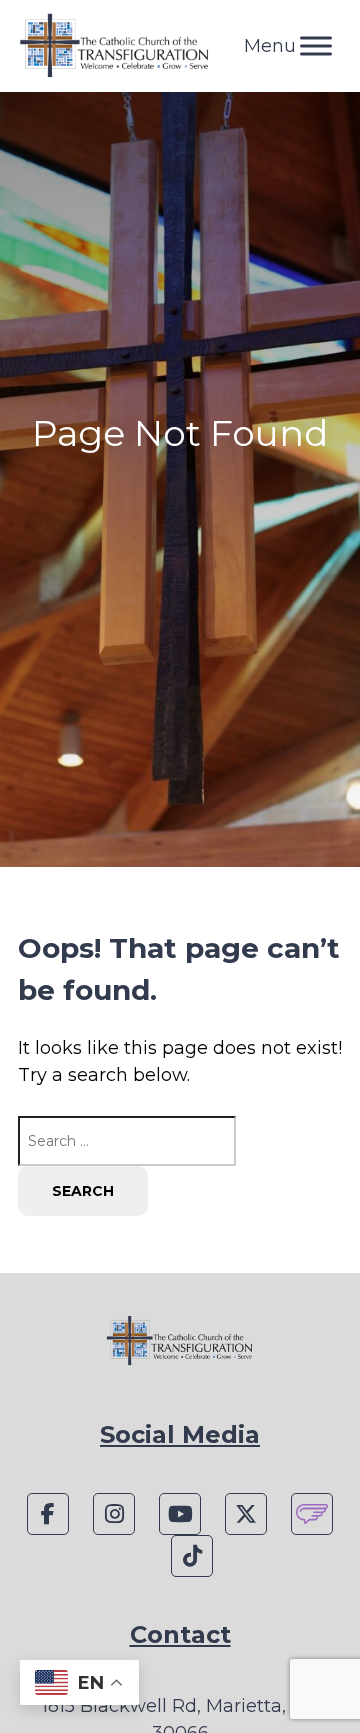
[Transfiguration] (115, 46)
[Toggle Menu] (316, 45)
